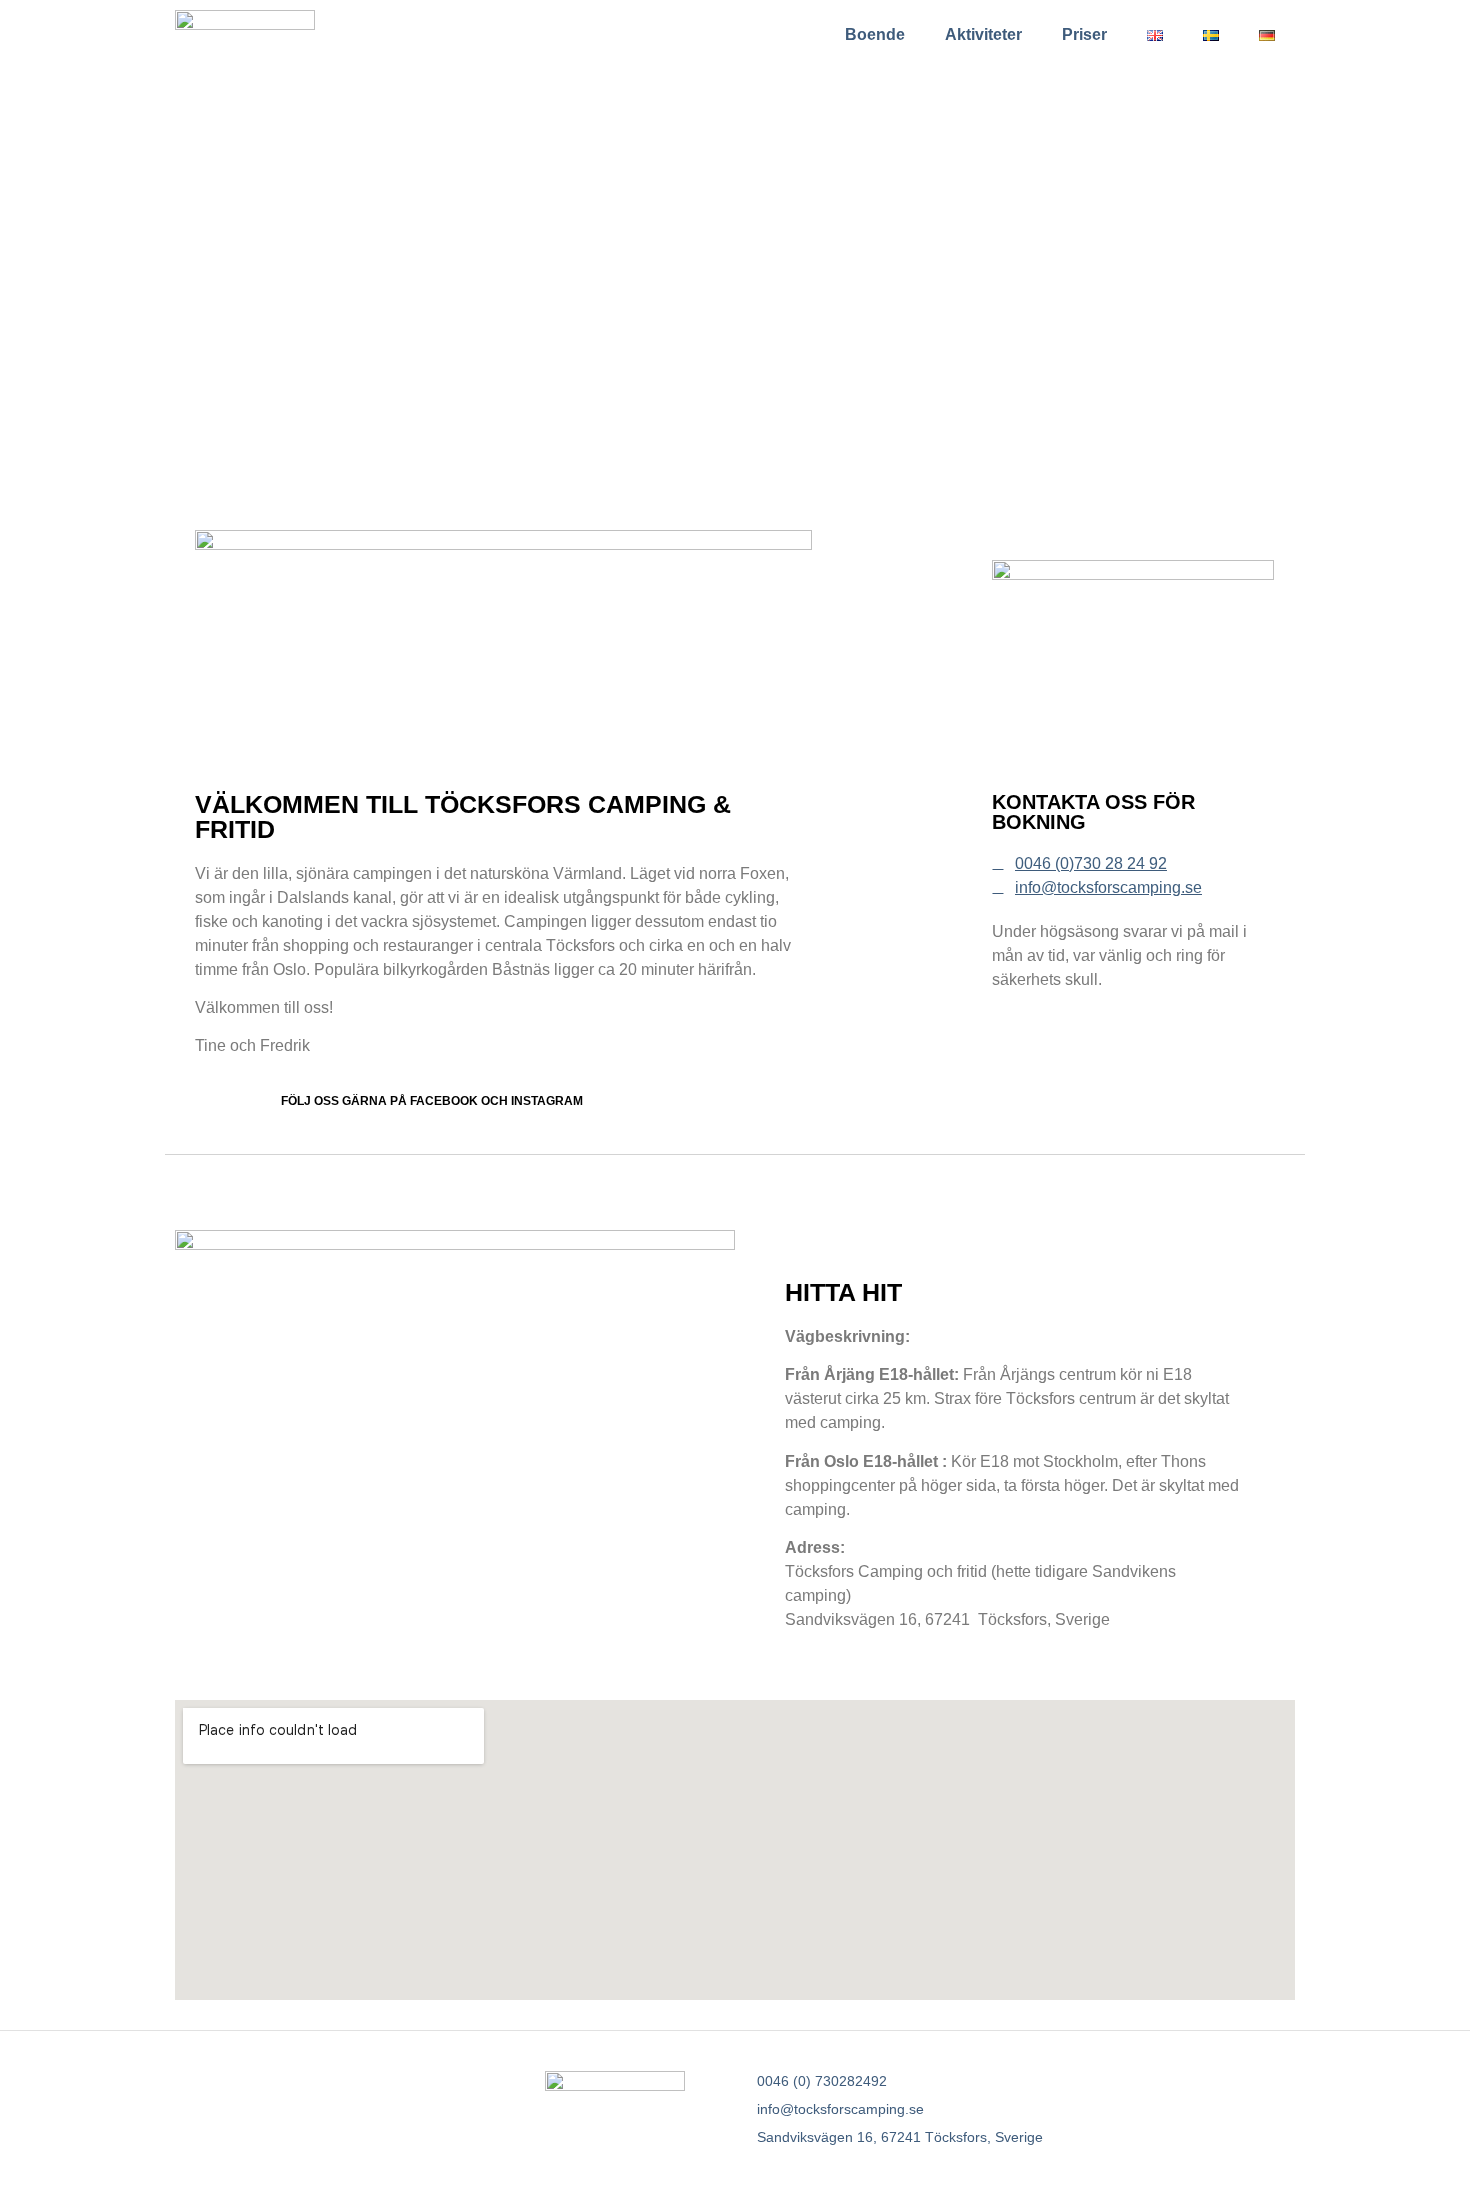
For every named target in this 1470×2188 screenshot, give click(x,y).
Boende (875, 34)
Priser (1084, 34)
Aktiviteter (983, 34)
